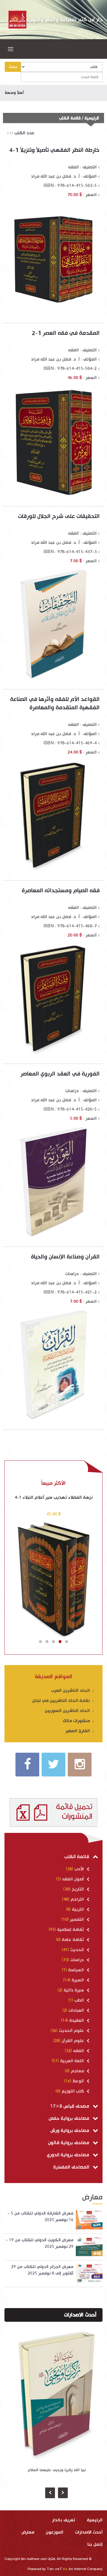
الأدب (79, 1869)
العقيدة (77, 2020)
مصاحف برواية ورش (70, 2131)
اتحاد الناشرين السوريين (68, 1711)
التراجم (77, 1899)
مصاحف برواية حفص (69, 2118)
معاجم (77, 2071)
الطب (79, 2000)
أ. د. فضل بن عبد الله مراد (55, 176)
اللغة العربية (72, 2061)
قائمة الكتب (77, 1857)
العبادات (76, 2010)
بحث (13, 67)
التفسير (77, 1919)
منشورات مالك (77, 1721)
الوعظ (78, 2081)
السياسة (76, 1970)
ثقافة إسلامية (70, 1930)
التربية (78, 1909)
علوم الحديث (71, 2031)
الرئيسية (92, 118)
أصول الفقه (73, 1879)
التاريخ (78, 1889)
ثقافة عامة (73, 1940)
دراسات (77, 1960)
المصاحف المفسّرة (72, 2167)
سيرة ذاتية (74, 1990)
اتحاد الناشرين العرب (71, 1690)
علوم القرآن (73, 2041)
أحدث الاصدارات (80, 2315)
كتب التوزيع (73, 2091)
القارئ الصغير (78, 1731)
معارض (28, 2532)
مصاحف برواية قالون (69, 2143)
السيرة (78, 1980)
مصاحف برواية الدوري (69, 2155)
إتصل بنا (95, 2544)
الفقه (78, 2051)
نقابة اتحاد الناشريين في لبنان (62, 1701)
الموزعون (55, 2532)
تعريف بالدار (64, 2520)
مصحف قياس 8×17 (70, 2106)
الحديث (77, 1950)
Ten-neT (58, 2569)
